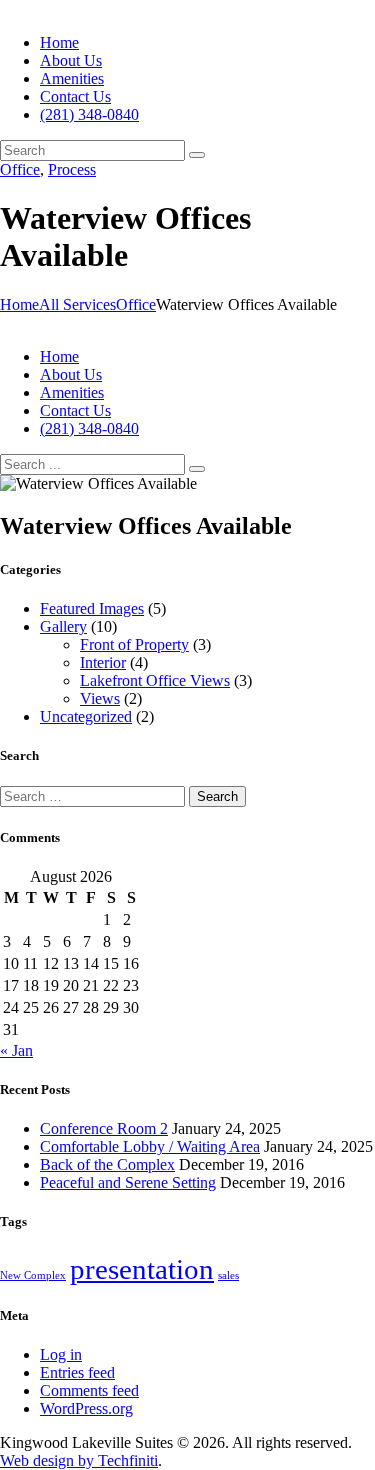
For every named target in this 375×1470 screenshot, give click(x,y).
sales (228, 1275)
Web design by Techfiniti (79, 1460)
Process (72, 169)
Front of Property (134, 644)
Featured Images (92, 608)
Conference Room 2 (104, 1128)
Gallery (63, 626)
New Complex (33, 1275)
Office (20, 169)
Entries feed (77, 1372)
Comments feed (89, 1390)
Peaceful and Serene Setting (128, 1182)
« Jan (16, 1050)
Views (100, 698)
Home (19, 304)
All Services (77, 304)
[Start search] (197, 469)
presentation (142, 1269)
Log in (61, 1354)
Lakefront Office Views (155, 680)
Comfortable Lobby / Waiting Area (150, 1146)
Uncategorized (86, 716)
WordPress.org (86, 1408)
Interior (103, 662)
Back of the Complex (107, 1164)
